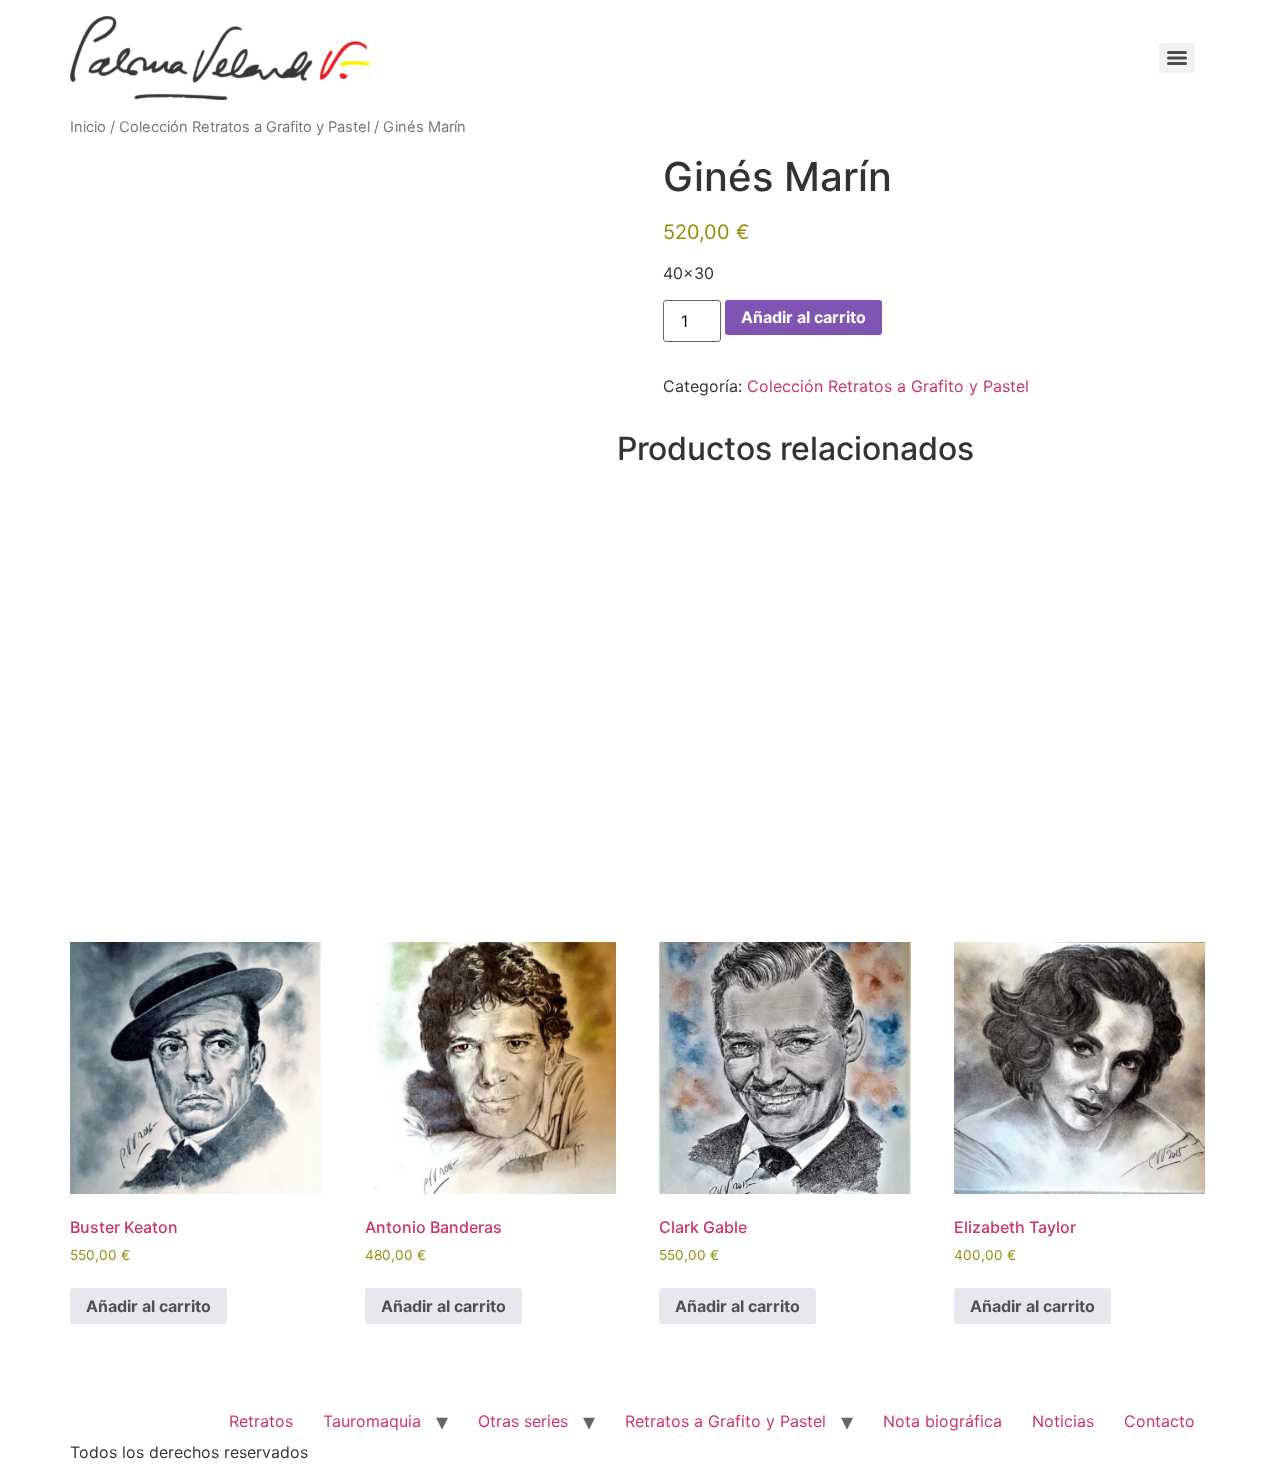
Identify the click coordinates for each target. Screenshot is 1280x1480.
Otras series (523, 1421)
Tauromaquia (372, 1421)
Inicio (88, 127)
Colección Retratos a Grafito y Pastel (244, 127)
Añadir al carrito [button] (148, 1306)
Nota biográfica (942, 1421)
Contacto (1159, 1421)
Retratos (261, 1421)
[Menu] (1177, 58)
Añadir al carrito (803, 317)
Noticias (1063, 1421)
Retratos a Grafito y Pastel (725, 1421)
